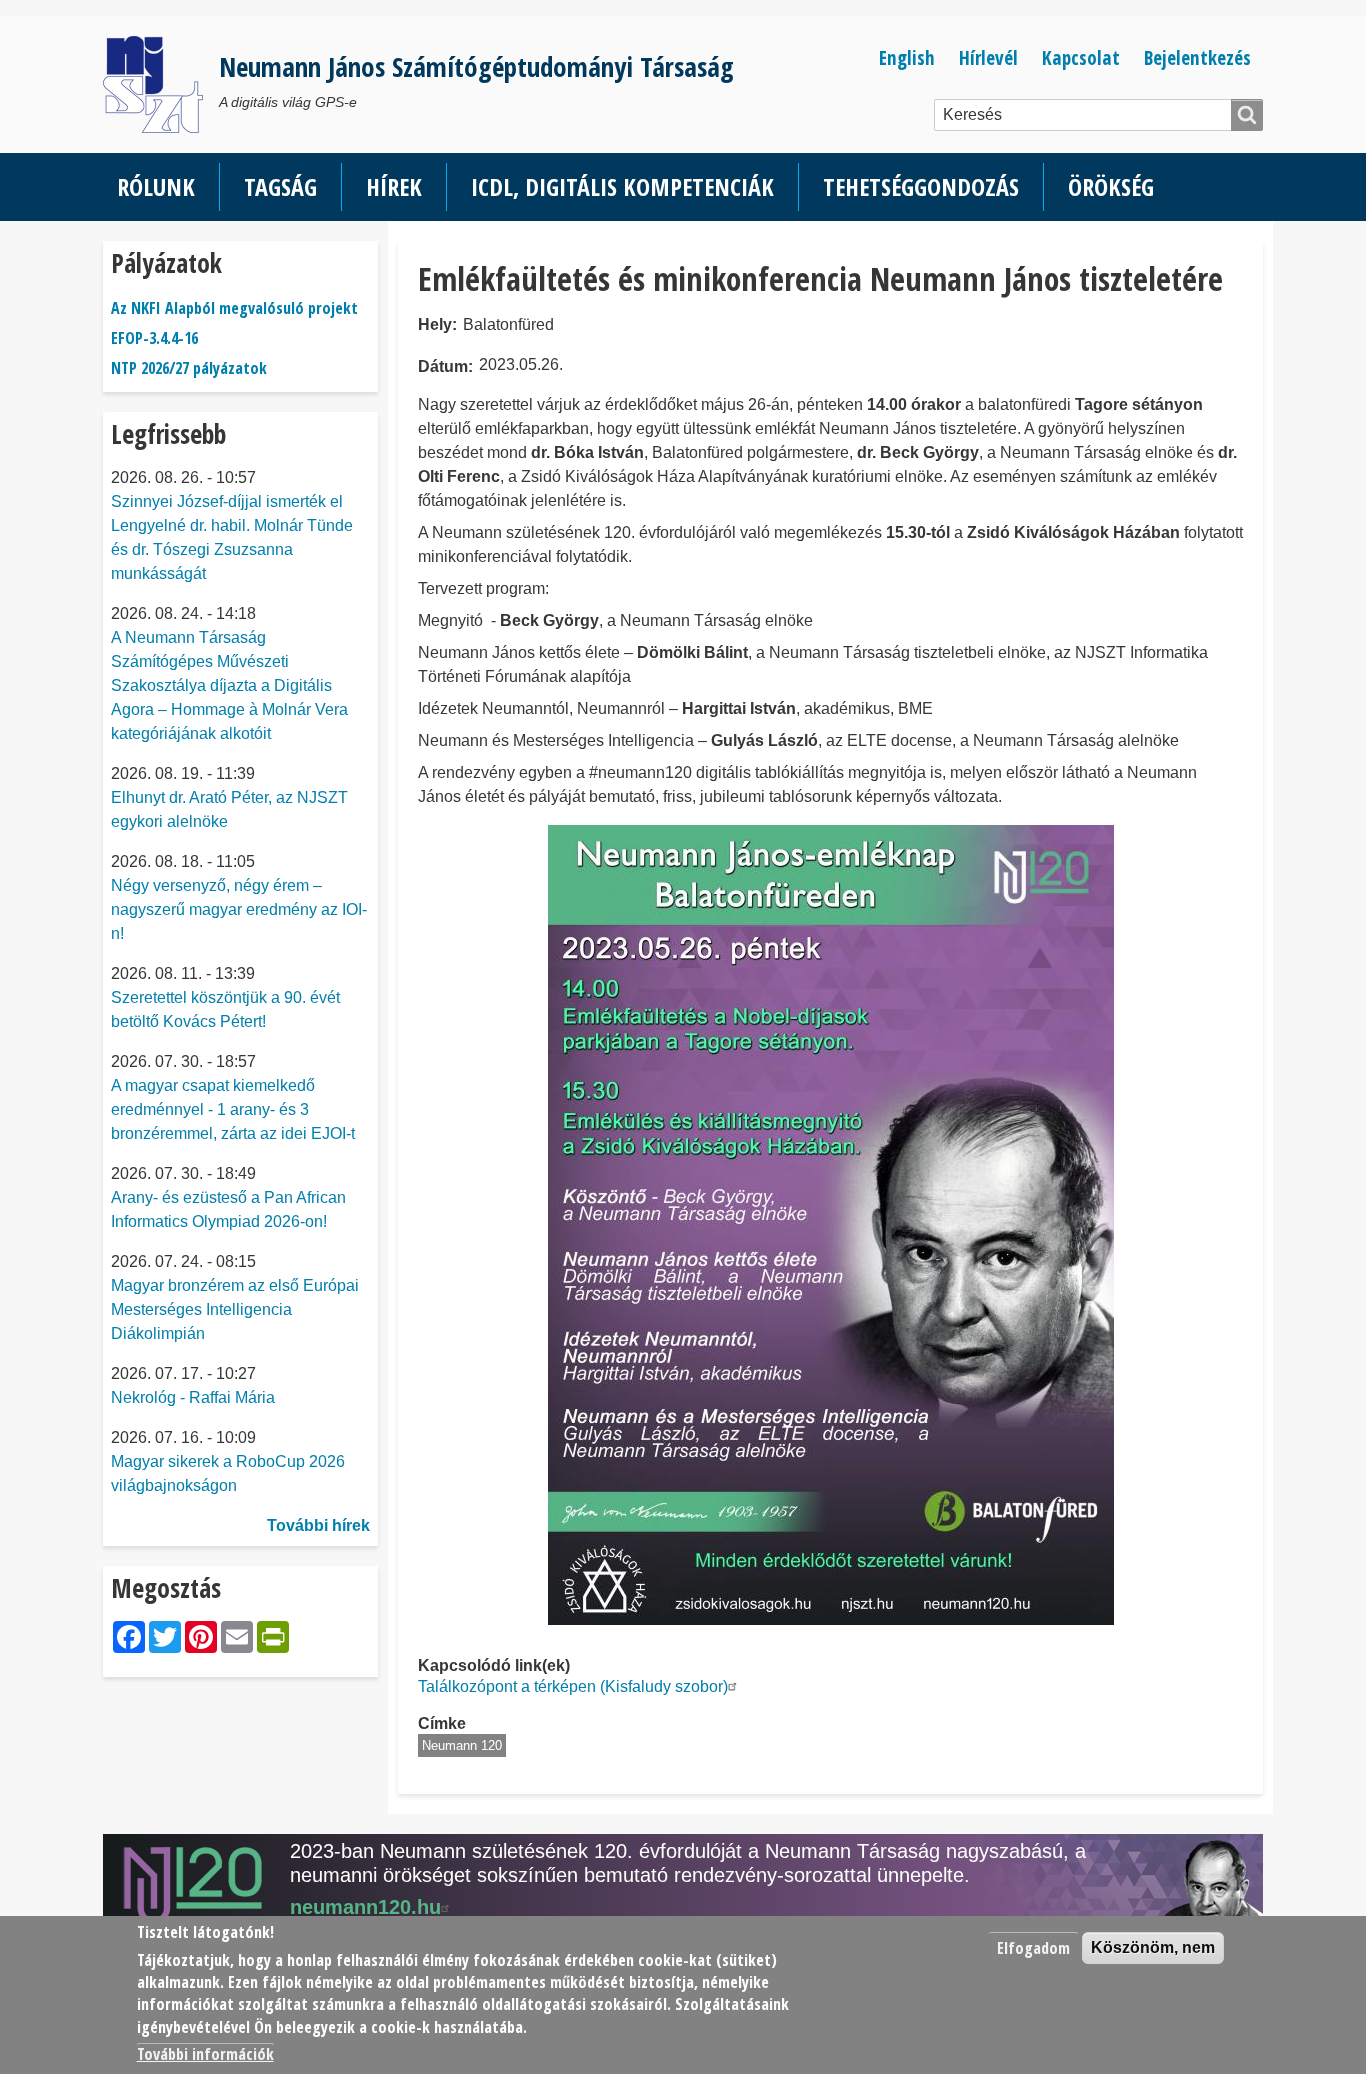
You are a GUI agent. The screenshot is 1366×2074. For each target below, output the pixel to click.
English (907, 57)
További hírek (318, 1525)
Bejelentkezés (1197, 57)
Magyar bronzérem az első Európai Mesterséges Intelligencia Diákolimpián (235, 1309)
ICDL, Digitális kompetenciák (622, 186)
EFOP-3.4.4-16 (154, 338)
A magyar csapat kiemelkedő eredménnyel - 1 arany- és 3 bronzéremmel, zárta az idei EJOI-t (233, 1109)
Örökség (1111, 186)
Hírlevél (988, 57)
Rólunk (156, 186)
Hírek (394, 186)
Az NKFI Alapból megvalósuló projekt (234, 308)
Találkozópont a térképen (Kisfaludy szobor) (573, 1686)
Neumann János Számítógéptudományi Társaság (476, 66)
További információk (205, 2054)
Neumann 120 (462, 1745)
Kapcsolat (1081, 57)
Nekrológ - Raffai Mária (193, 1397)
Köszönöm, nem (1153, 1947)
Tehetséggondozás (921, 186)
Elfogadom (1033, 1948)
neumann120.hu (365, 1907)
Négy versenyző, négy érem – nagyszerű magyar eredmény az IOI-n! (239, 909)
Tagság (280, 186)
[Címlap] (161, 84)
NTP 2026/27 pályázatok (189, 368)
